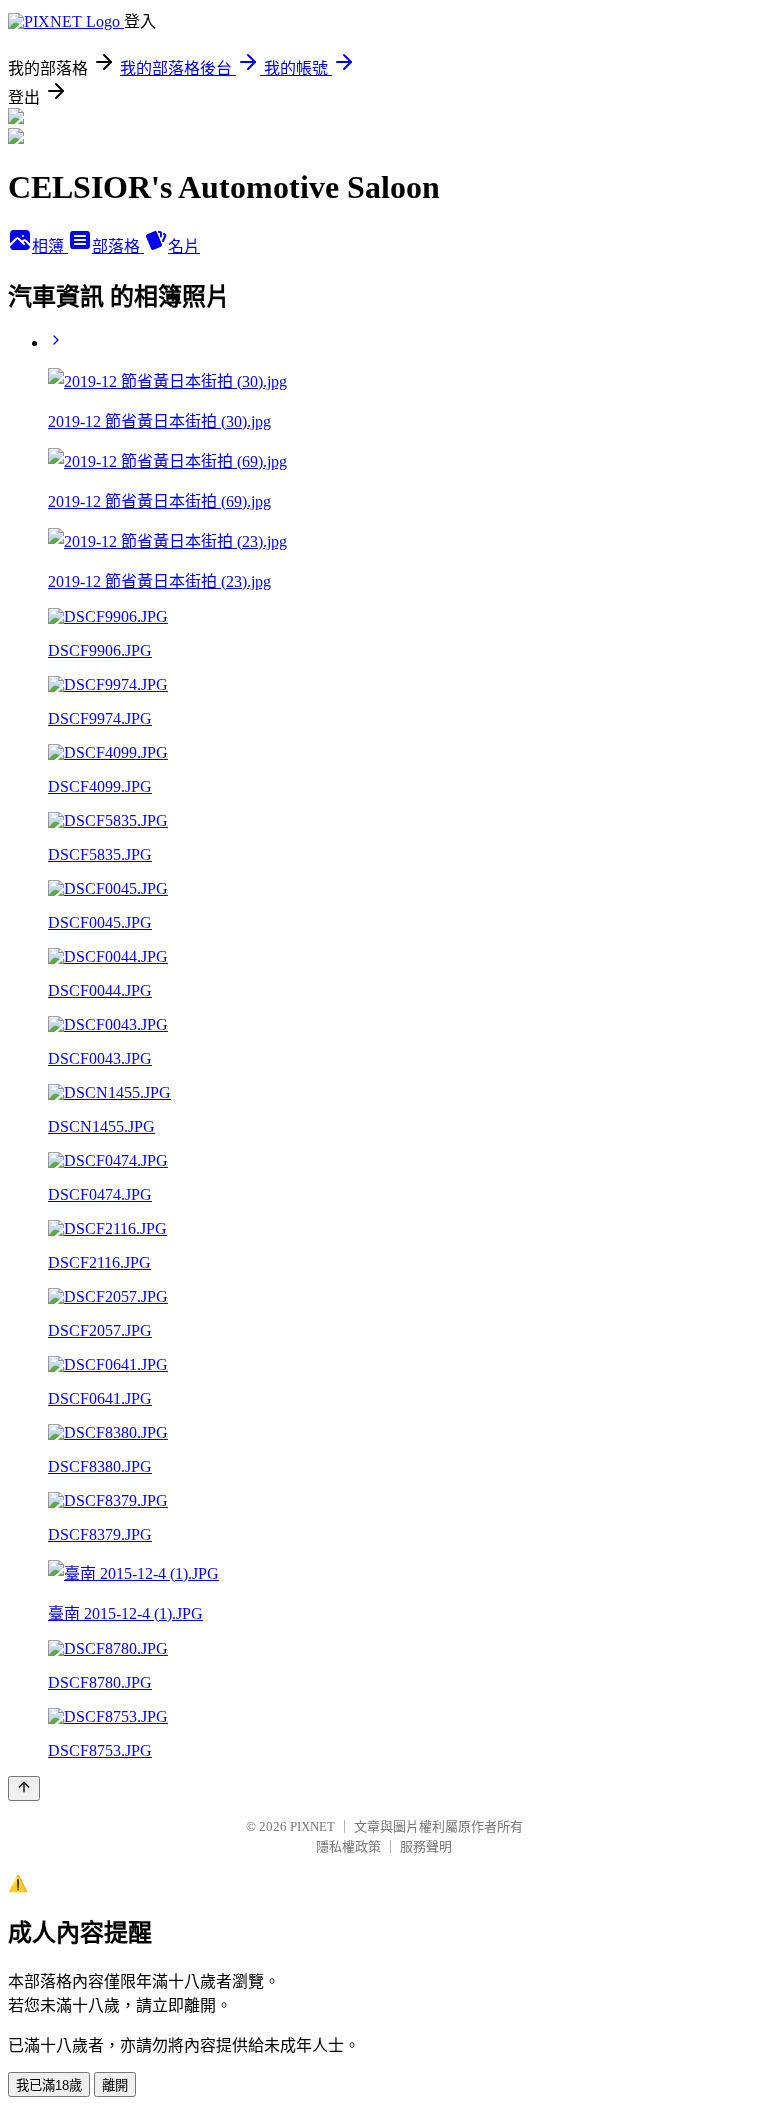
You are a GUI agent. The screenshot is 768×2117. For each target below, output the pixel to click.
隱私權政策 (348, 1846)
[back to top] (24, 1788)
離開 (115, 2085)
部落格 (118, 246)
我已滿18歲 (49, 2085)
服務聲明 (426, 1846)
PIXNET (312, 1826)
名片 (184, 246)
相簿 (50, 246)
